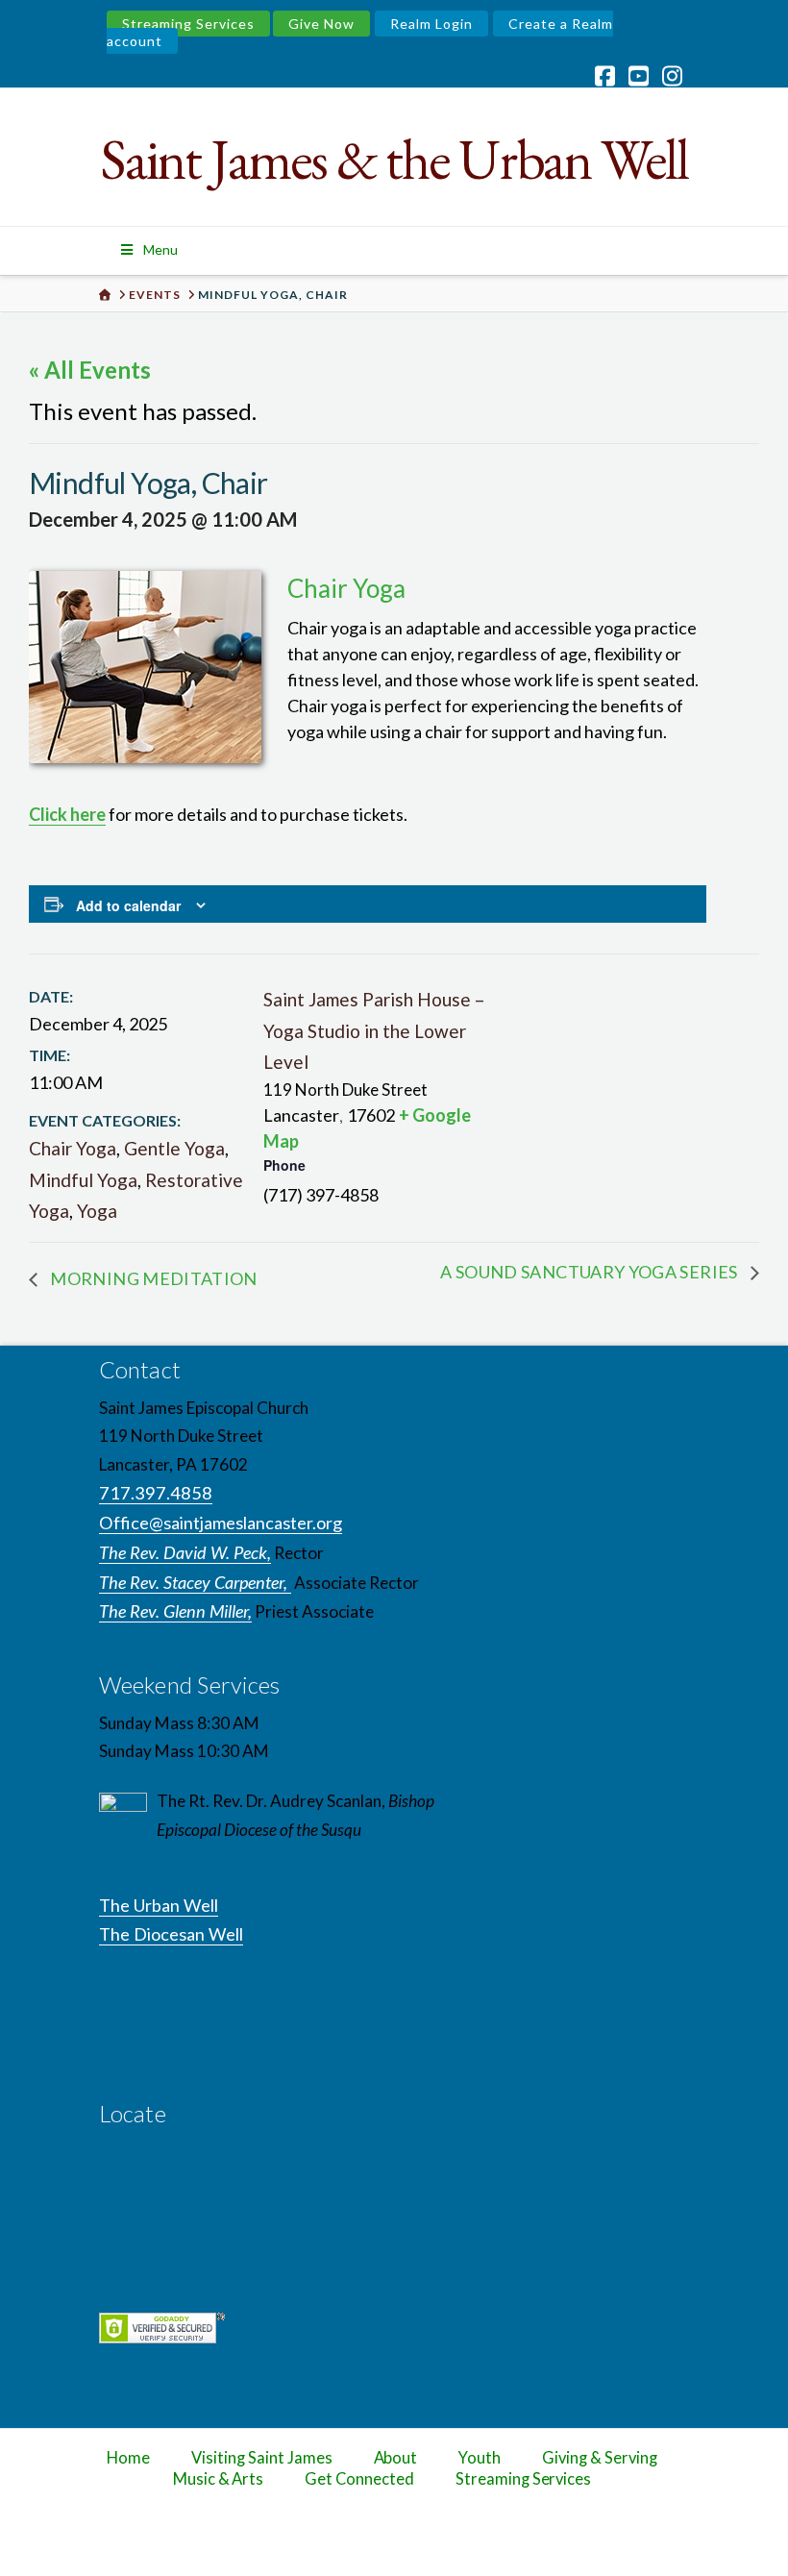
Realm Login (431, 24)
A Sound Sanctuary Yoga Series (591, 1272)
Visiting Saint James (261, 2458)
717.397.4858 (156, 1493)
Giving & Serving (599, 2458)
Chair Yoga (73, 1148)
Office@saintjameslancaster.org (221, 1523)
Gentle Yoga (174, 1148)
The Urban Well (159, 1905)
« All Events (90, 370)
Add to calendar (128, 905)
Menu (160, 249)
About (396, 2458)
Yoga (97, 1211)
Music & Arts (219, 2479)
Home (128, 2458)
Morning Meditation (152, 1278)
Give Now (321, 24)
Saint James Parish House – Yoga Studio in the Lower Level (374, 1030)
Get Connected (359, 2479)
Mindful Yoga (83, 1180)
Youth (480, 2458)
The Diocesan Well (171, 1934)
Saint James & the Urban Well (394, 159)
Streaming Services (188, 24)
